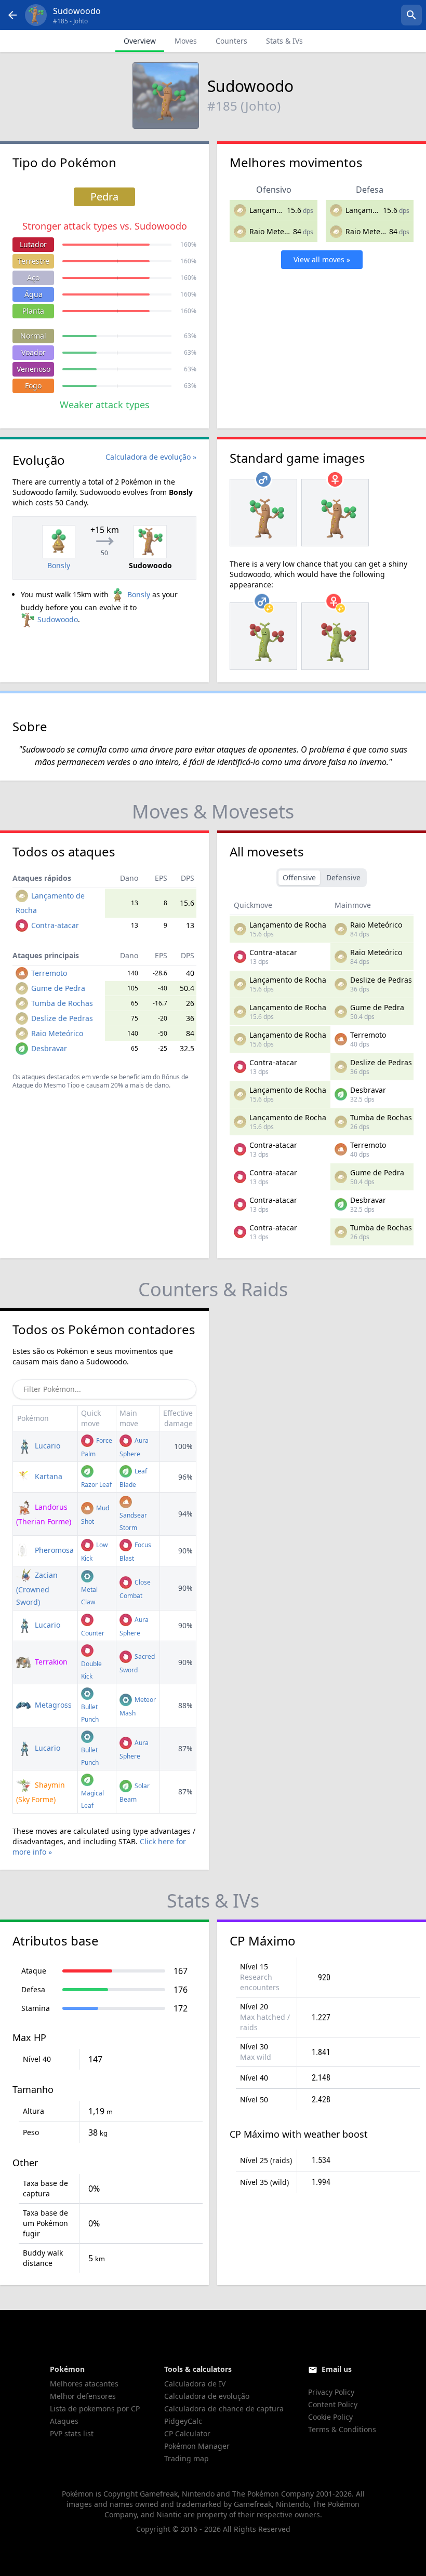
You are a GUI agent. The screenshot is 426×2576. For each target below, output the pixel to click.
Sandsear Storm (133, 1521)
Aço (33, 278)
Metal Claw (89, 1596)
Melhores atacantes (84, 2384)
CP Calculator (187, 2433)
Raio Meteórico (275, 231)
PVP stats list (72, 2433)
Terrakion (50, 1662)
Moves (186, 41)
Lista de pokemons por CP (95, 2409)
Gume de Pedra (58, 988)
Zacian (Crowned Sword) (37, 1588)
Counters (231, 41)
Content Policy (333, 2404)
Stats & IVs (284, 41)
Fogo (33, 386)
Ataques (64, 2421)
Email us (337, 2369)
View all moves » (322, 259)
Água (34, 294)
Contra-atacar (55, 925)
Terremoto (49, 973)
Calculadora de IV (195, 2384)
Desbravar (49, 1048)
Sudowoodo (58, 619)
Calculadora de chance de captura (224, 2409)
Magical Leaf (92, 1799)
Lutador (33, 244)
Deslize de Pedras (62, 1018)
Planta (33, 311)
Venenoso (34, 369)
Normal (33, 336)
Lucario (46, 1446)
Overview (140, 41)
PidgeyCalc (183, 2421)
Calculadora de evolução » (151, 457)
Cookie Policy (330, 2417)
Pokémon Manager (197, 2446)
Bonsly (139, 594)
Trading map (187, 2458)
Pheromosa (53, 1550)
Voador (34, 352)
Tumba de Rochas (62, 1003)
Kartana (48, 1476)
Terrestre (34, 261)
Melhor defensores (83, 2396)
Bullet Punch (90, 1713)
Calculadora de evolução (207, 2396)
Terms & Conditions (342, 2429)
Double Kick (91, 1670)
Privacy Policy (331, 2392)
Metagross (52, 1705)
